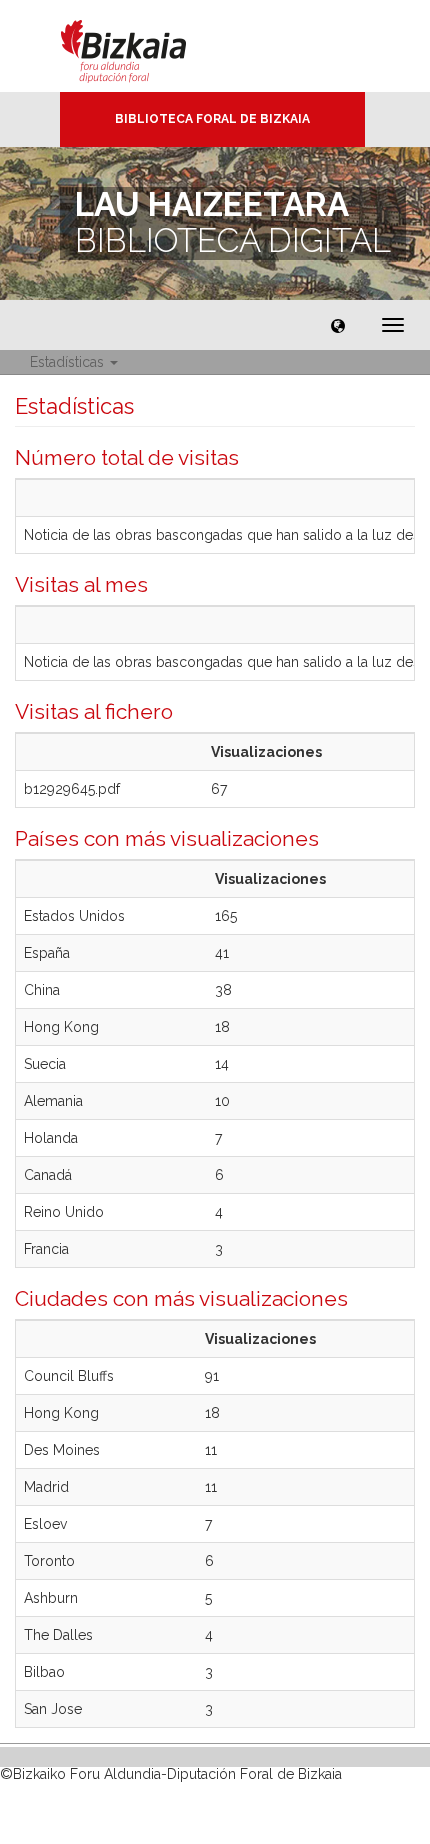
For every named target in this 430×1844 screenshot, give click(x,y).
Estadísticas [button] (69, 362)
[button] (338, 325)
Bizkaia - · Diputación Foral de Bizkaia (144, 46)
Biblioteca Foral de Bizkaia (212, 119)
